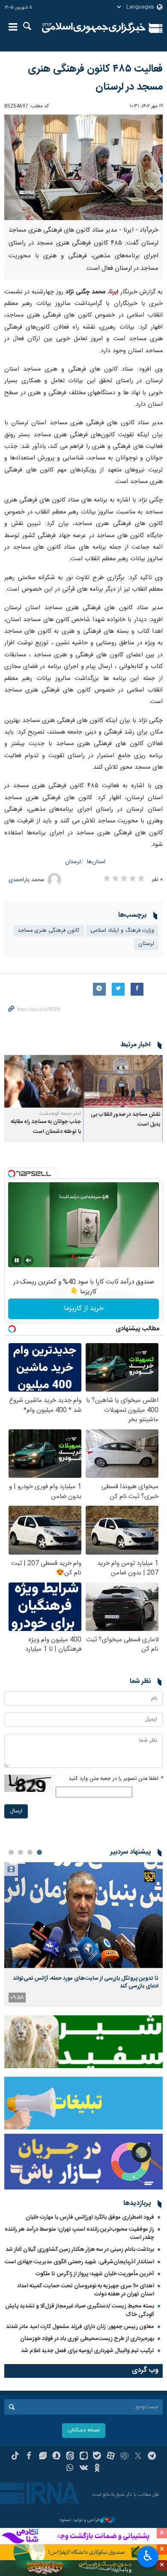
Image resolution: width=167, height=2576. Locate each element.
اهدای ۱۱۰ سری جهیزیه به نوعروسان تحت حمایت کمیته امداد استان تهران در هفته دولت (86, 2290)
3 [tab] (21, 1852)
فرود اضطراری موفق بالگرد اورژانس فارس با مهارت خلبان (90, 2217)
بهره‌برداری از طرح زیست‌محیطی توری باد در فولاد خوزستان (87, 2339)
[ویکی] (84, 2469)
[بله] (97, 2457)
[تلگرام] (152, 2457)
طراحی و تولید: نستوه (80, 2520)
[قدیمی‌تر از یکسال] (123, 1081)
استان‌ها (96, 862)
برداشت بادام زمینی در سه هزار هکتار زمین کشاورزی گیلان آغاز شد (80, 2250)
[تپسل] (12, 1174)
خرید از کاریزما (84, 1309)
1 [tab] (39, 1852)
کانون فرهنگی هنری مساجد (49, 931)
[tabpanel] (83, 1934)
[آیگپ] (84, 2457)
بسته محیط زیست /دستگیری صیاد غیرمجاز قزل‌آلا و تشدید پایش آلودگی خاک (80, 2310)
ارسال (16, 1811)
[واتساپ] (70, 2469)
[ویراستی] (43, 2457)
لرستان (73, 862)
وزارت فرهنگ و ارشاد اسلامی (122, 931)
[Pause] (17, 1260)
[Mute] (29, 1260)
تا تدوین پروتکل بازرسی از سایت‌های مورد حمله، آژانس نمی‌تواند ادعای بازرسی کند (86, 1982)
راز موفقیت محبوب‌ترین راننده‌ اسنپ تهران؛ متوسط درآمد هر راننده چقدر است (79, 2233)
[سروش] (56, 2457)
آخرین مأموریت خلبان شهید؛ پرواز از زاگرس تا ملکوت (95, 2274)
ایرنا (94, 28)
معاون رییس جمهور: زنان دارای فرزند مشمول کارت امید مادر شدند (80, 2327)
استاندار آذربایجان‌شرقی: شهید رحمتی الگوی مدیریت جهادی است (79, 2262)
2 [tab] (30, 1852)
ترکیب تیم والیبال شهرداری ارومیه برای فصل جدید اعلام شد (88, 2351)
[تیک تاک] (15, 2457)
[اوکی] (97, 2469)
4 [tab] (11, 1852)
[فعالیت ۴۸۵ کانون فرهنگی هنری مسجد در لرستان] (83, 168)
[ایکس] (138, 2457)
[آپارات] (111, 2457)
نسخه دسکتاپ (84, 2430)
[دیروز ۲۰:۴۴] (83, 1915)
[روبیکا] (124, 2457)
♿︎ (148, 2556)
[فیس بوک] (29, 2457)
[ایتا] (70, 2457)
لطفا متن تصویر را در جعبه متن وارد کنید (116, 1779)
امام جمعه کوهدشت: (60, 1114)
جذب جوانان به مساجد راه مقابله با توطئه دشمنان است (46, 1127)
